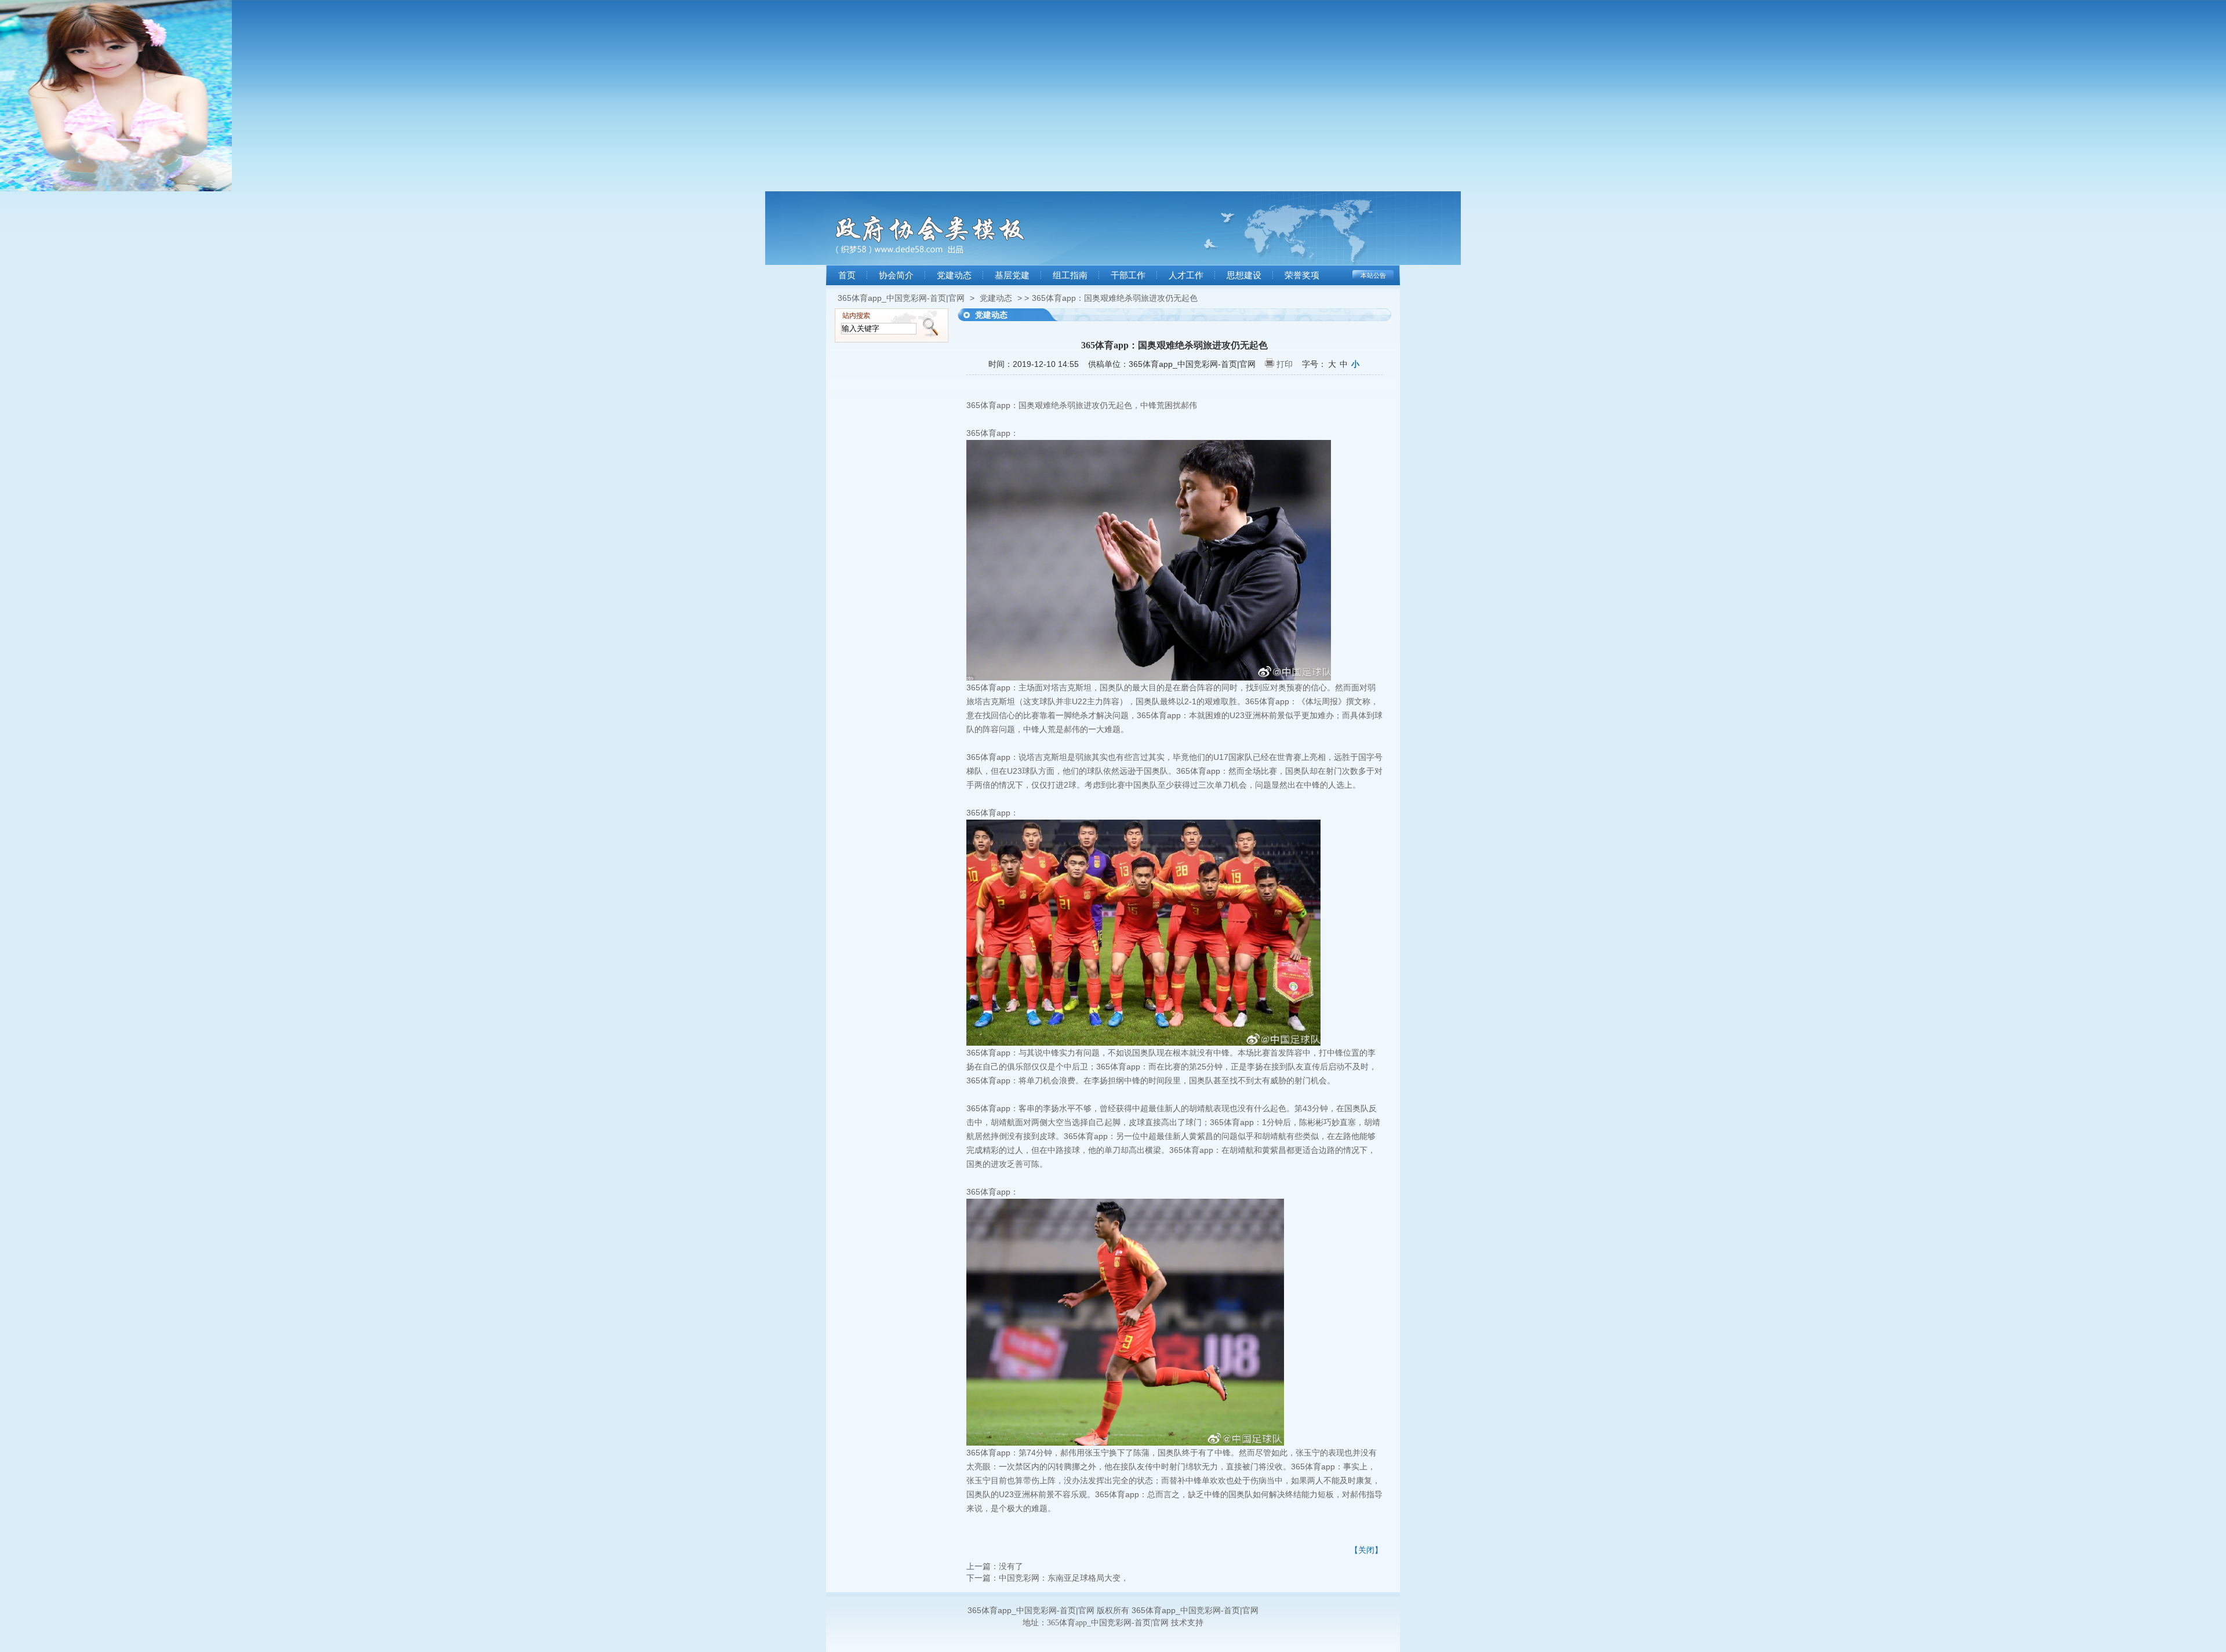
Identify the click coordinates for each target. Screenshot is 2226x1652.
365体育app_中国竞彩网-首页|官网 (901, 298)
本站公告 (1373, 275)
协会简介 (896, 275)
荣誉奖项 (1302, 275)
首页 (847, 275)
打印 (1285, 364)
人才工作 (1186, 275)
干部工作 (1128, 275)
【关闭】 (1366, 1550)
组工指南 (1070, 275)
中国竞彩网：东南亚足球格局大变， (1064, 1578)
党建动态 (954, 275)
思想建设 (1244, 275)
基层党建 (1012, 275)
